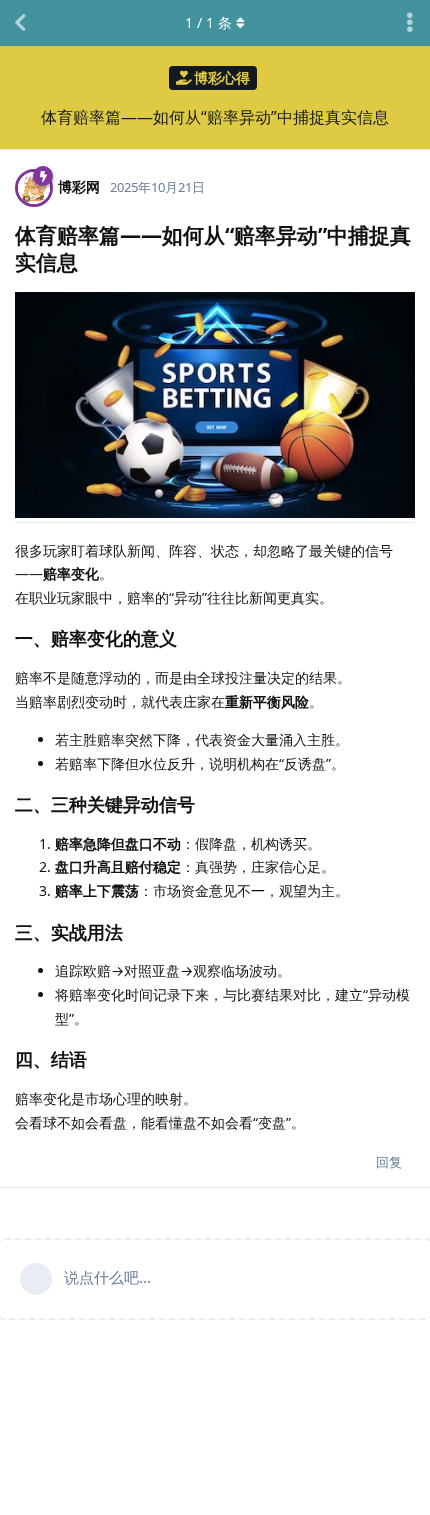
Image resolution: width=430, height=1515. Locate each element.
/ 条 (208, 22)
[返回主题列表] (20, 23)
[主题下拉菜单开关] (410, 23)
